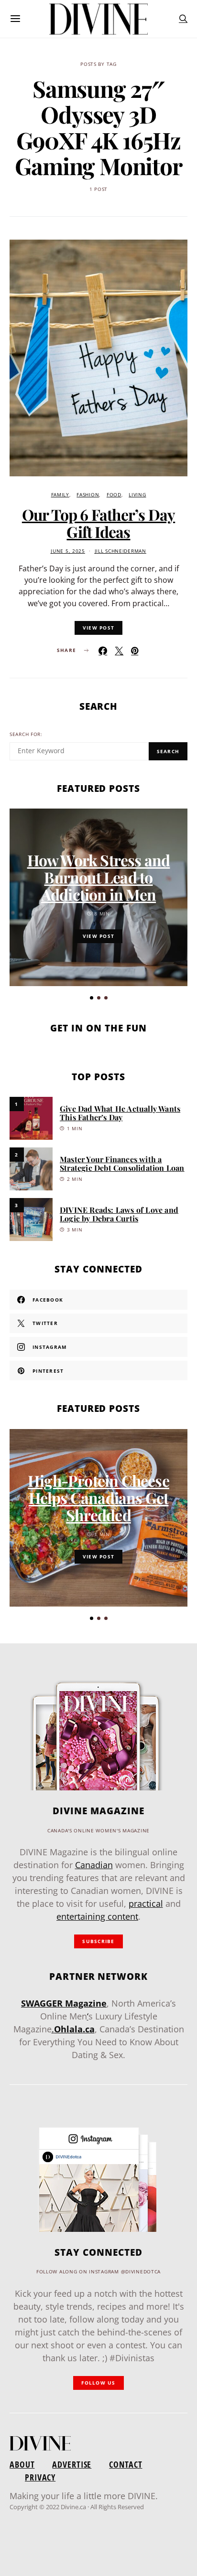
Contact (126, 2464)
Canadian (94, 1865)
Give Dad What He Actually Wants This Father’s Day (120, 1113)
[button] (92, 998)
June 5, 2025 (68, 551)
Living (137, 495)
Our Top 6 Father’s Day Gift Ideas (98, 523)
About (22, 2464)
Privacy (40, 2477)
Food (114, 495)
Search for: (26, 734)
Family (60, 495)
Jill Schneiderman (120, 551)
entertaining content (97, 1916)
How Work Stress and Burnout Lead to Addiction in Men (99, 877)
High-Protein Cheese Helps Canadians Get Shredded (98, 1498)
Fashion (88, 495)
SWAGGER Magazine (64, 2003)
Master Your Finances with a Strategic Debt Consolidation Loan (122, 1163)
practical (146, 1903)
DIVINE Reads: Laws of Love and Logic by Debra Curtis (119, 1214)
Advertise (72, 2464)
